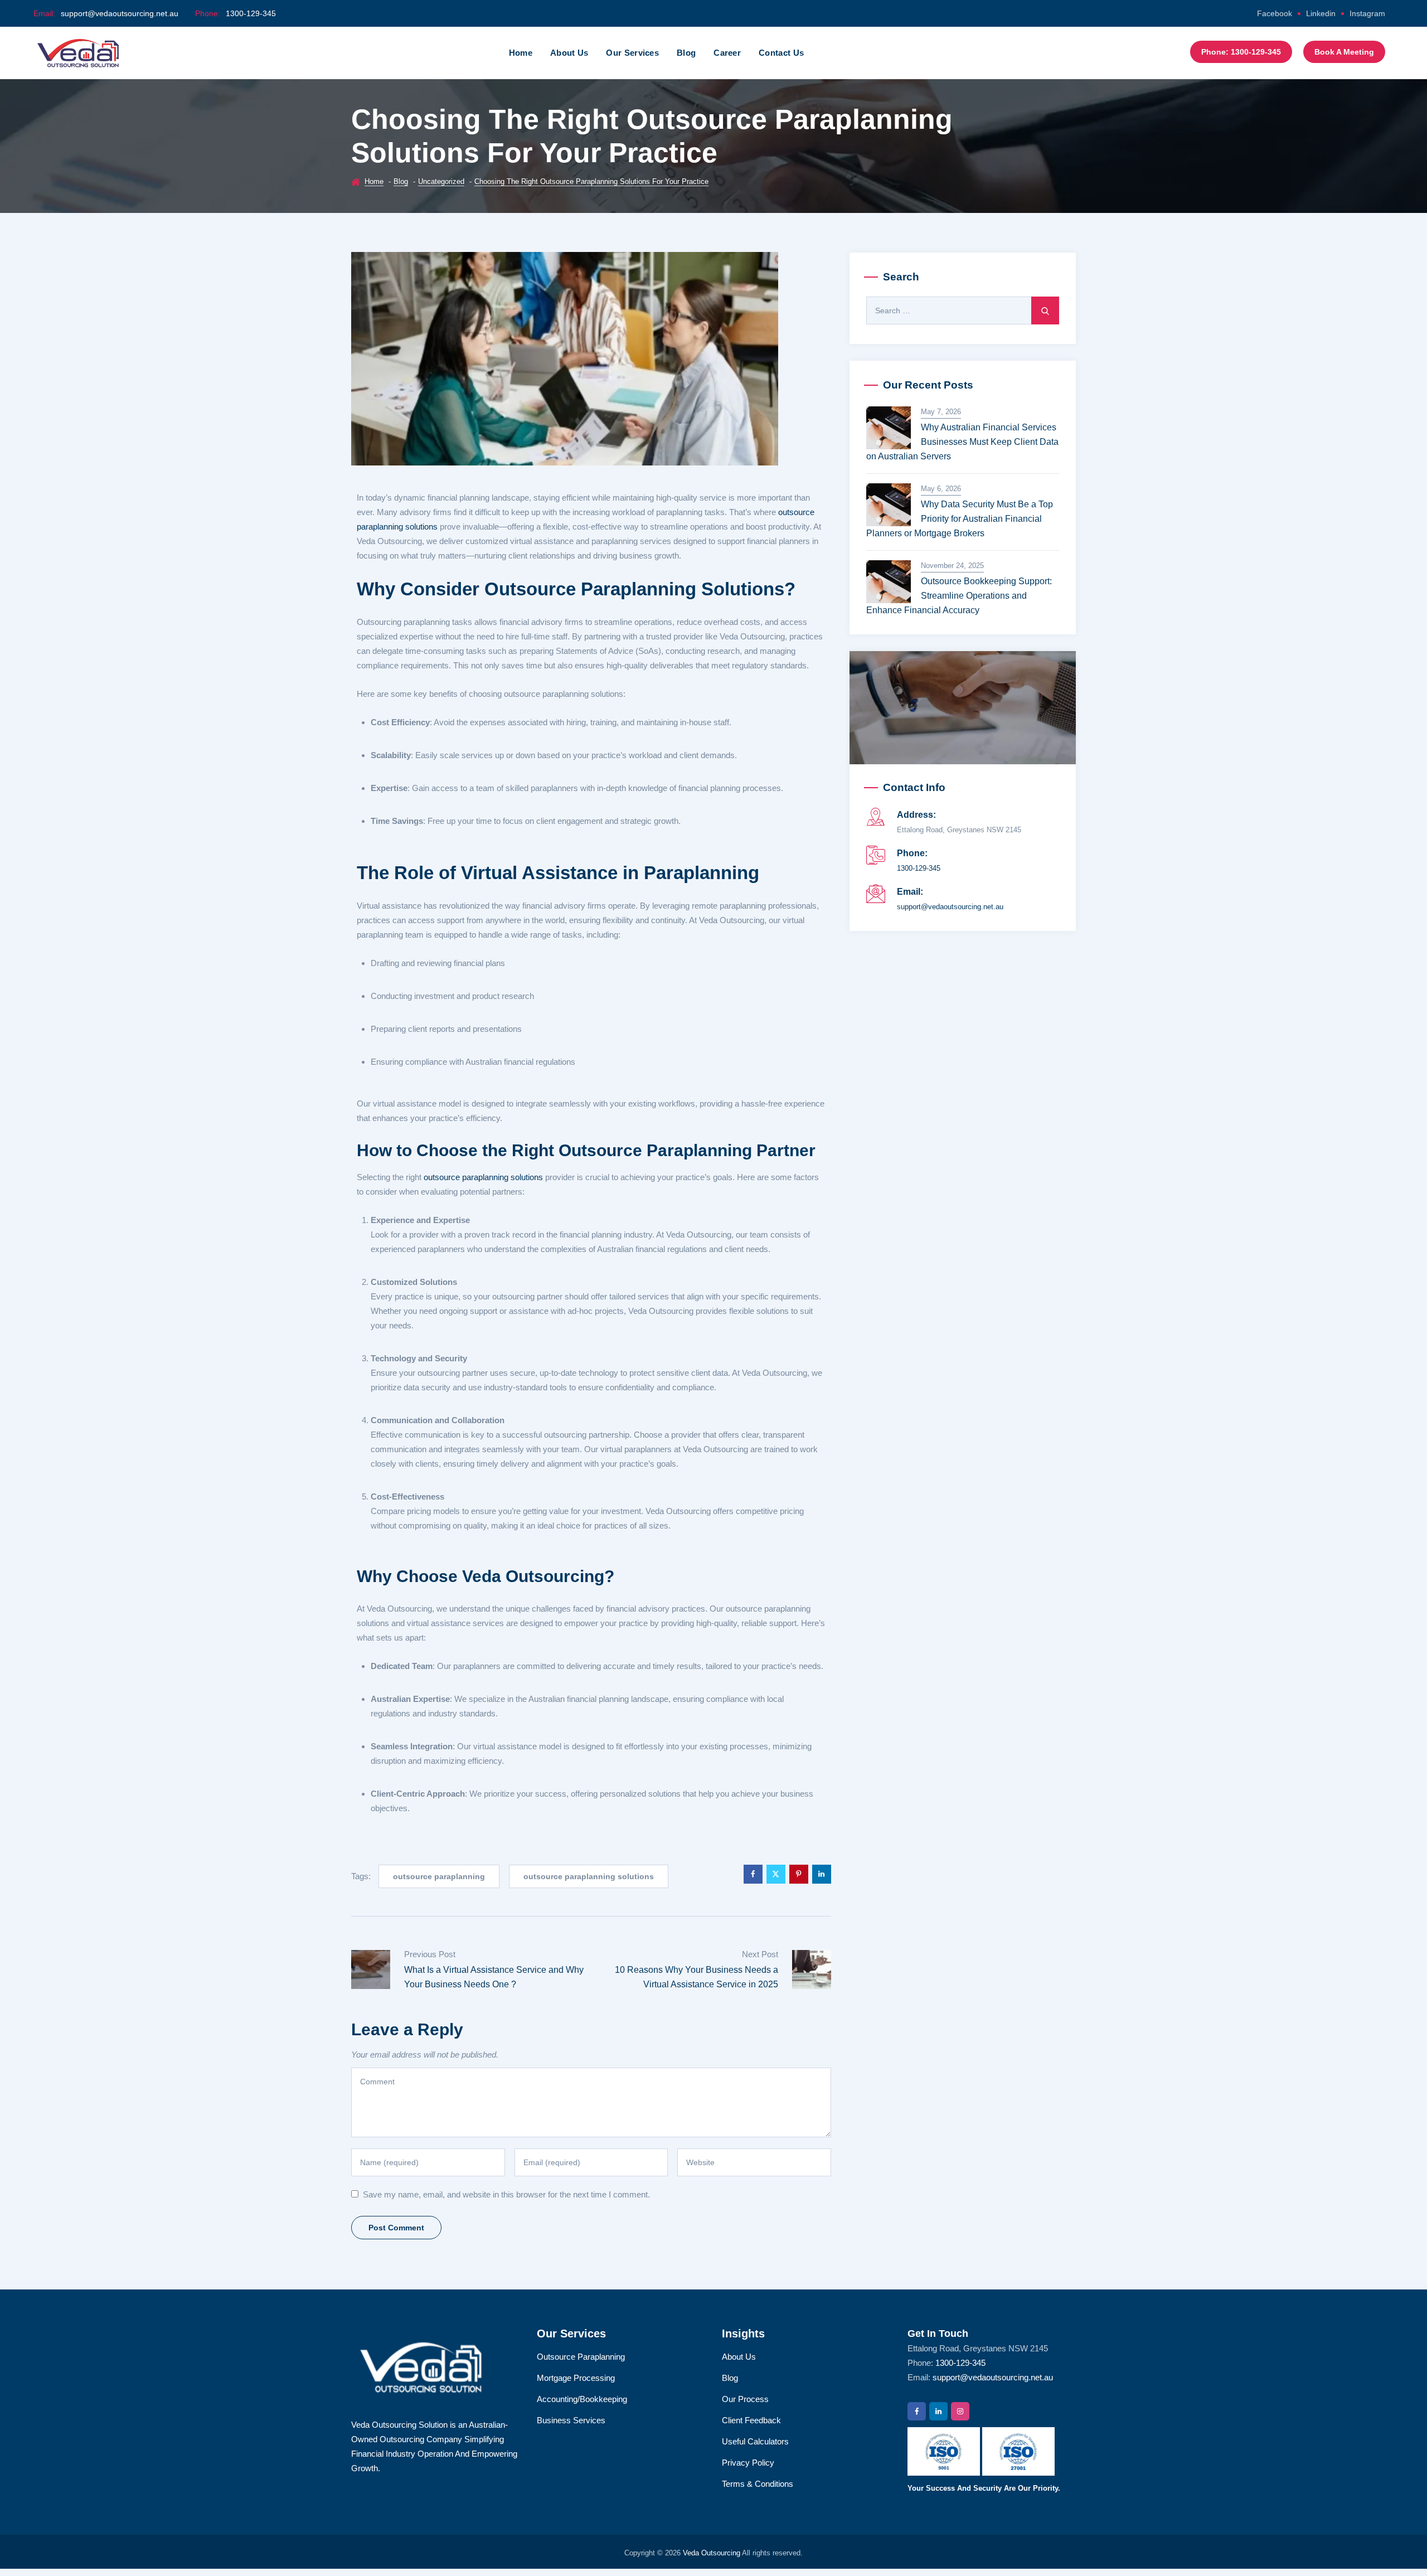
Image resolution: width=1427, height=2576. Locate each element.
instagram (1367, 13)
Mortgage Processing (576, 2378)
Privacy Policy (748, 2463)
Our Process (745, 2399)
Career (727, 53)
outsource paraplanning (439, 1876)
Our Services (632, 53)
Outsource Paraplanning (581, 2357)
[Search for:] (963, 311)
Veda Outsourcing (712, 2553)
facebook (1275, 13)
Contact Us (781, 53)
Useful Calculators (755, 2441)
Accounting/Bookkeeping (582, 2399)
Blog (686, 53)
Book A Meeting (1344, 52)
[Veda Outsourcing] (78, 53)
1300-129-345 (251, 13)
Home (521, 53)
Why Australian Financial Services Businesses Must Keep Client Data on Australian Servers (962, 442)
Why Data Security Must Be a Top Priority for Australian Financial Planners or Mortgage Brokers (960, 519)
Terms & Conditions (758, 2484)
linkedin (1321, 13)
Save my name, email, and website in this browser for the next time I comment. (506, 2194)
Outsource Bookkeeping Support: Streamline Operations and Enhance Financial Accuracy (959, 596)
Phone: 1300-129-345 (1241, 52)
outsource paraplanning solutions (483, 1177)
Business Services (571, 2420)
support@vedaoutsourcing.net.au (120, 13)
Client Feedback (751, 2420)
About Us (569, 53)
